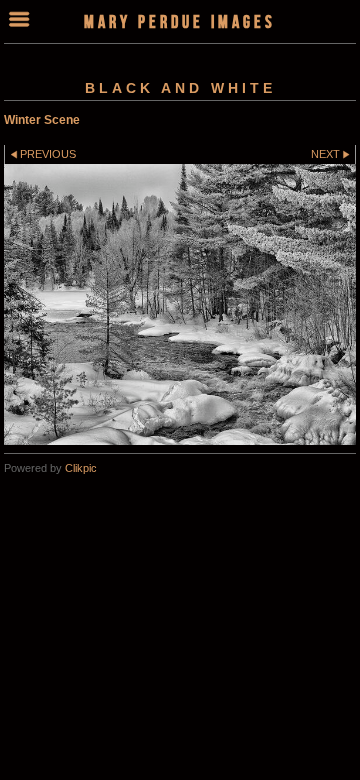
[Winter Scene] (180, 305)
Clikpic (81, 468)
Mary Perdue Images (180, 21)
